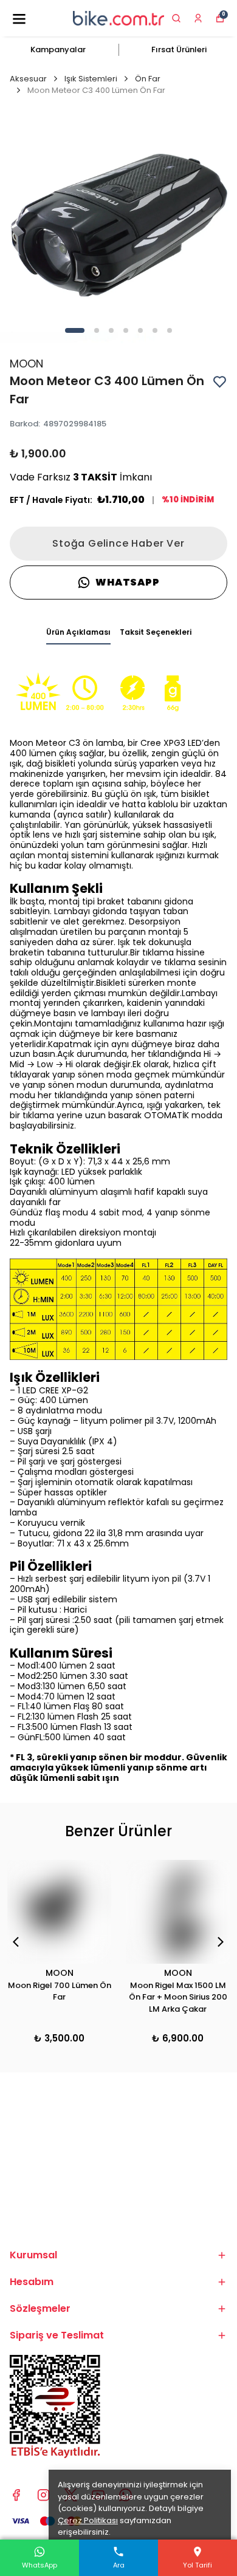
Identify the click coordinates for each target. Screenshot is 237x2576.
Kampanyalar (58, 50)
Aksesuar (28, 79)
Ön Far (148, 79)
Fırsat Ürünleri (179, 50)
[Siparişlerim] (198, 18)
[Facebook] (16, 2495)
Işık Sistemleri (91, 79)
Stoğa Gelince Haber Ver (118, 543)
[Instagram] (43, 2495)
